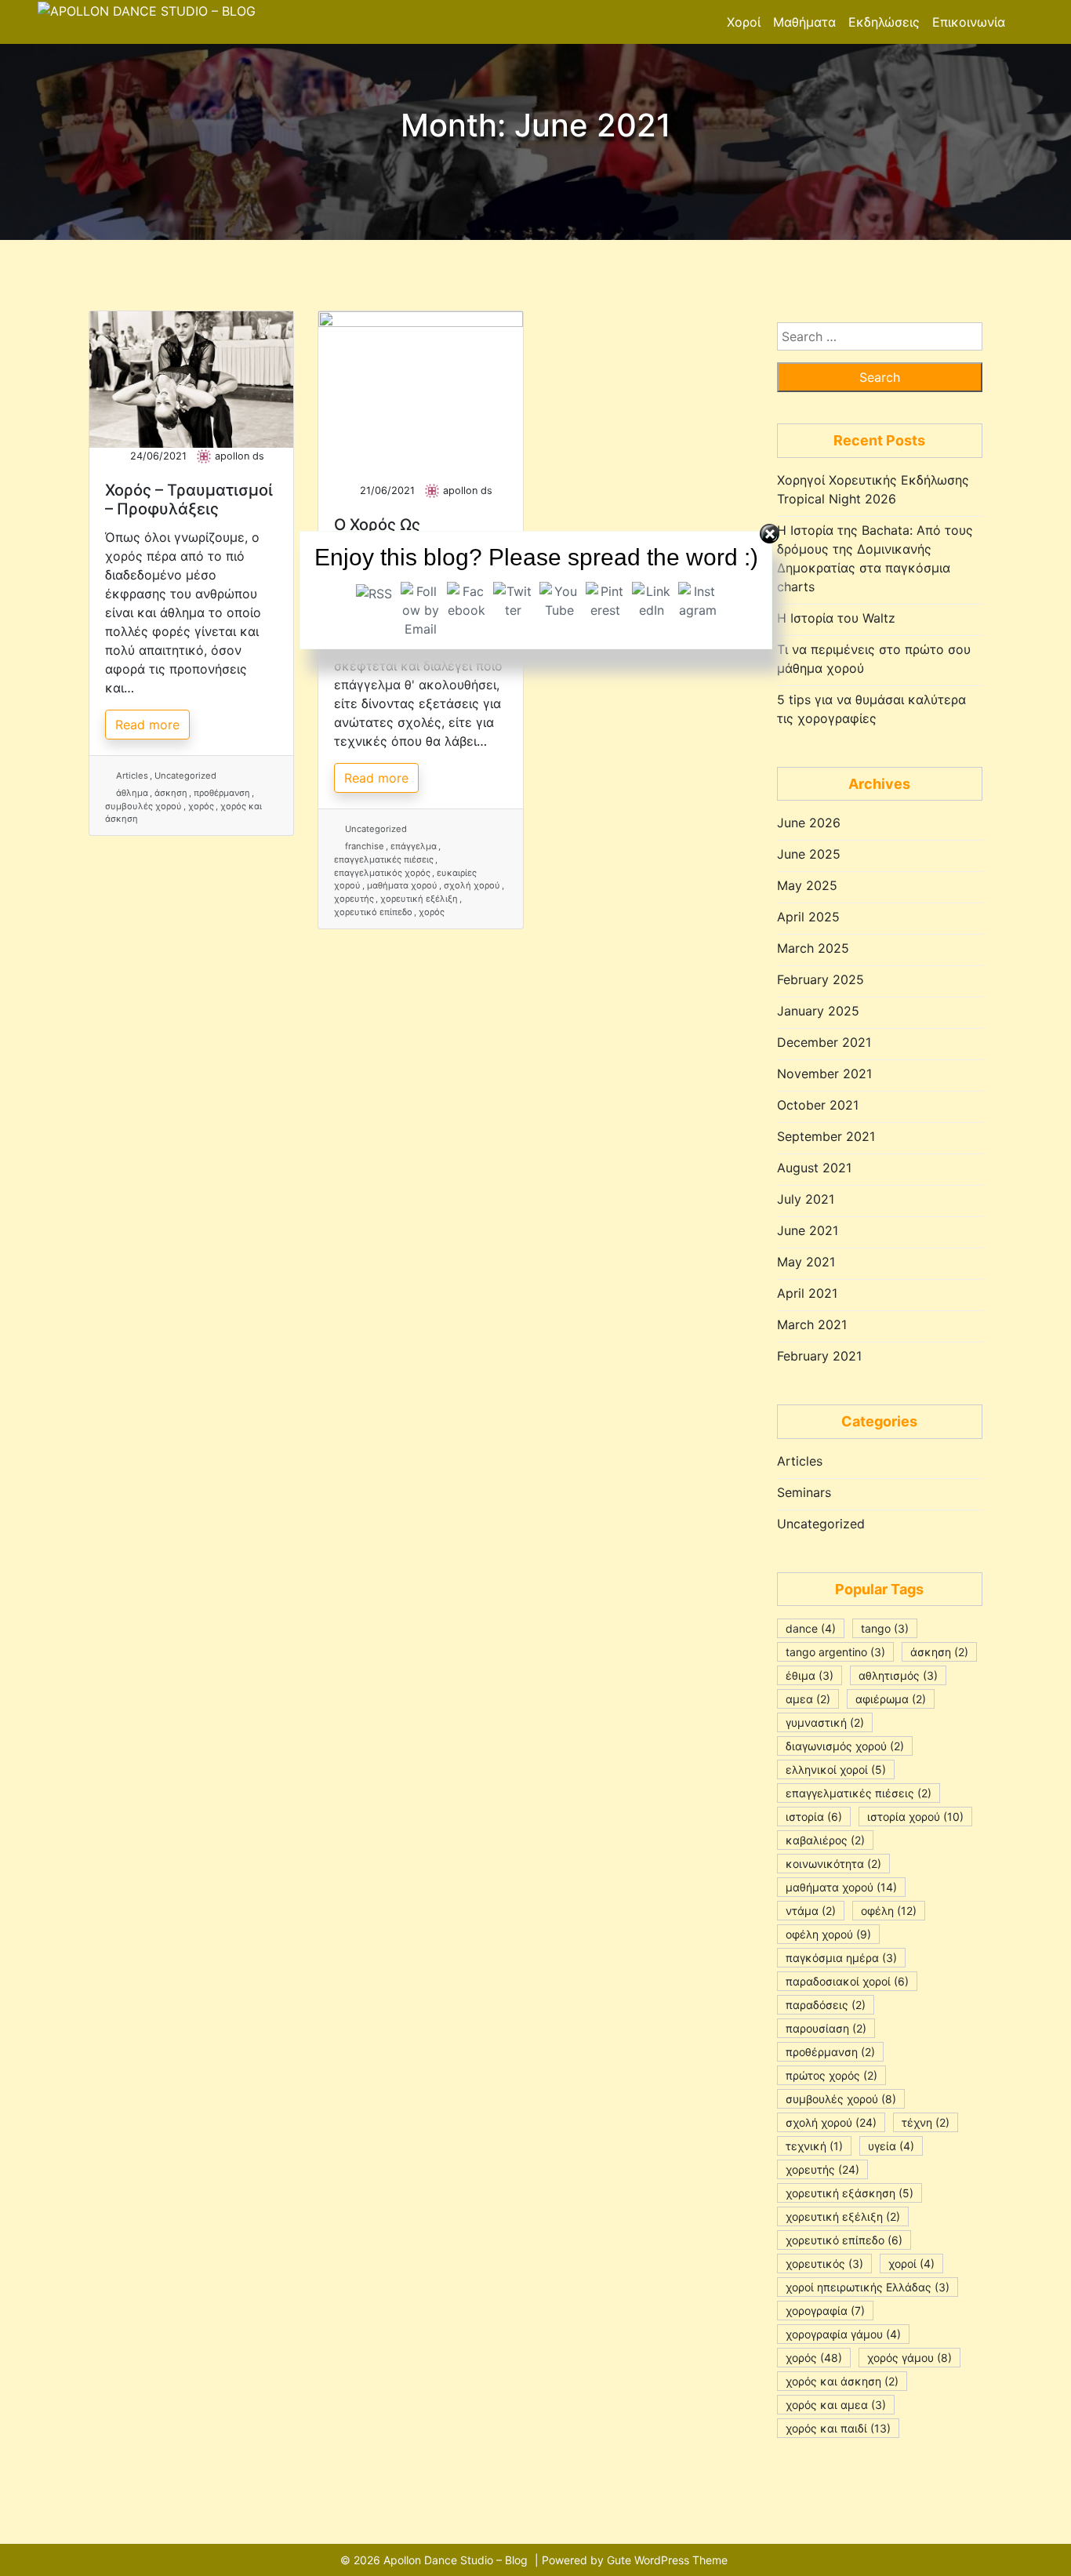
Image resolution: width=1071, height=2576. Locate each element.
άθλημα (132, 793)
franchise (365, 846)
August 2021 (814, 1168)
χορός (201, 806)
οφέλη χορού (828, 1934)
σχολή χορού (831, 2122)
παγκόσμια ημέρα (841, 1958)
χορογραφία (825, 2311)
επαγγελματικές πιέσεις (859, 1793)
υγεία (891, 2146)
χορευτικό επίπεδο (373, 912)
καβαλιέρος (825, 1840)
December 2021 (824, 1042)
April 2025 (808, 917)
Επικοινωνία (969, 22)
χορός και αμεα (836, 2405)
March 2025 (813, 948)
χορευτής (354, 899)
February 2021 (819, 1356)
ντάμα (811, 1911)
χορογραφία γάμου (843, 2334)
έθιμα (810, 1675)
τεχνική (814, 2146)
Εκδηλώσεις (884, 22)
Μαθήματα (804, 22)
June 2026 (809, 823)
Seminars (804, 1492)
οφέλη (889, 1911)
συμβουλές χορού (143, 806)
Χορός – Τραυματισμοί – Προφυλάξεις (189, 500)
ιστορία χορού (915, 1817)
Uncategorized (185, 776)
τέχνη (926, 2122)
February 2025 (820, 979)
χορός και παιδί (838, 2428)
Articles (132, 776)
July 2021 (806, 1199)
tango (885, 1628)
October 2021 (818, 1105)
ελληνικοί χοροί (836, 1769)
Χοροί (744, 22)
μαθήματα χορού (841, 1887)
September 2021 (826, 1136)
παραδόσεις (826, 2005)
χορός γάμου (909, 2358)
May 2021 (806, 1262)
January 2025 (818, 1011)
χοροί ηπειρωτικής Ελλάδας (868, 2287)
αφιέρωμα (891, 1699)
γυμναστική (825, 1722)
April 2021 (807, 1293)
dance (811, 1628)
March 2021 (812, 1324)
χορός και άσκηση (842, 2381)
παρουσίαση (826, 2028)
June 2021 (808, 1230)
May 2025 (807, 885)
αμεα (808, 1699)
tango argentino (835, 1652)
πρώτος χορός (831, 2075)
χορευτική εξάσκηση (850, 2193)
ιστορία (814, 1817)
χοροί (911, 2264)
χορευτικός (824, 2264)
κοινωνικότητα (833, 1864)
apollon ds (240, 456)
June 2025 (809, 854)
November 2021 (824, 1074)
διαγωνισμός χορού (845, 1746)
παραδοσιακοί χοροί (847, 1981)
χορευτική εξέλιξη (843, 2216)
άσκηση (171, 793)
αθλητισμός (898, 1675)
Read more (147, 725)
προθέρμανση (222, 793)
